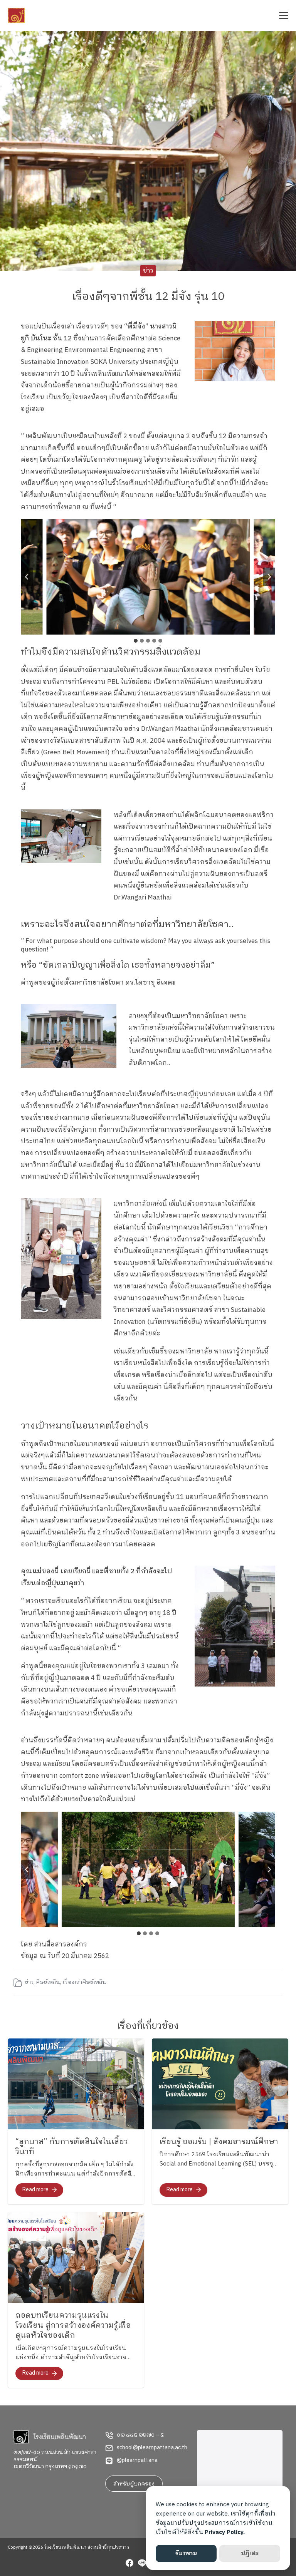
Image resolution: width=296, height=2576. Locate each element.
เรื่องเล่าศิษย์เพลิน (84, 1982)
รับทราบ (186, 2553)
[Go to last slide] (27, 577)
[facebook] (129, 2564)
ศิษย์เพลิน (48, 1982)
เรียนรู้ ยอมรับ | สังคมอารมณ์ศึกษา (219, 2142)
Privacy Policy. (225, 2532)
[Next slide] (269, 577)
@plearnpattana (137, 2460)
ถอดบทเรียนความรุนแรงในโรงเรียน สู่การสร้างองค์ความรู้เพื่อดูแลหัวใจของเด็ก (73, 2326)
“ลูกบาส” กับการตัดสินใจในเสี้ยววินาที (72, 2147)
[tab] (136, 641)
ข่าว (148, 270)
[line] (142, 2564)
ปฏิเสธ (250, 2553)
